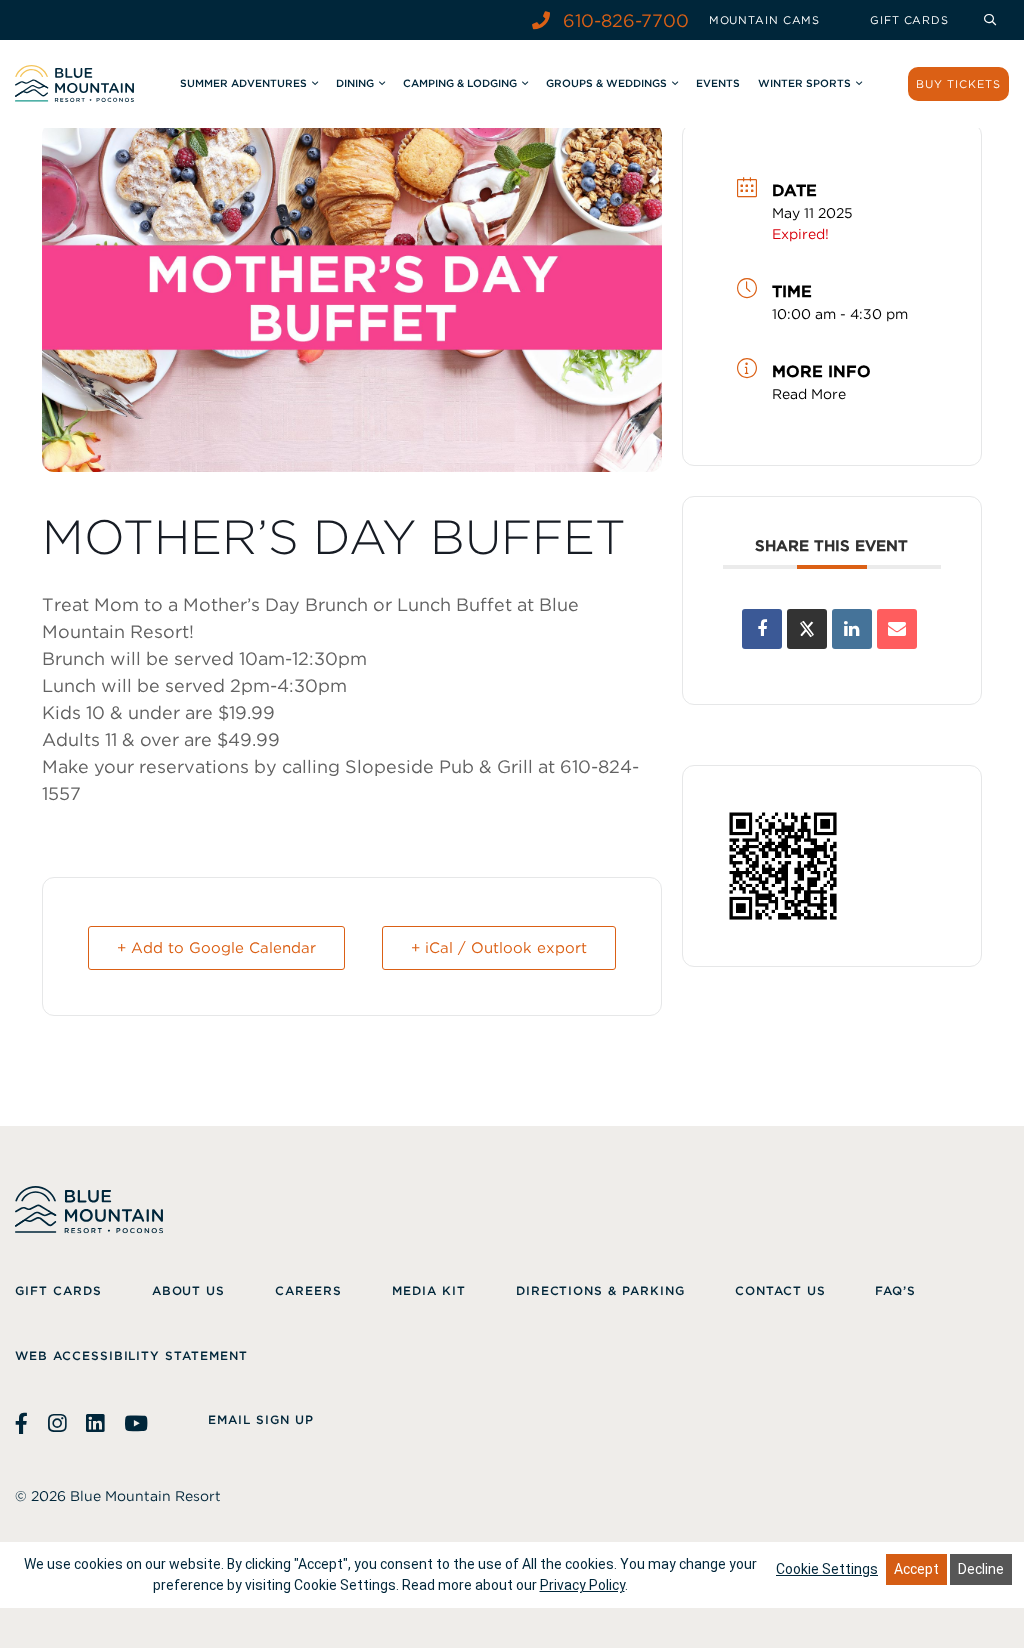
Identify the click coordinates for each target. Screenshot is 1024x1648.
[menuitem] (764, 20)
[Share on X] (807, 629)
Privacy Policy (582, 1585)
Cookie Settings (827, 1569)
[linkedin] (95, 1424)
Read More (809, 394)
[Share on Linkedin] (852, 629)
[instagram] (57, 1424)
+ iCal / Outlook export (499, 948)
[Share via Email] (897, 629)
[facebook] (24, 1424)
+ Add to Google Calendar (216, 948)
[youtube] (136, 1424)
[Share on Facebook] (762, 629)
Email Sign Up (260, 1419)
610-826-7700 (623, 20)
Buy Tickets (958, 84)
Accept (916, 1569)
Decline (981, 1569)
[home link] (74, 83)
